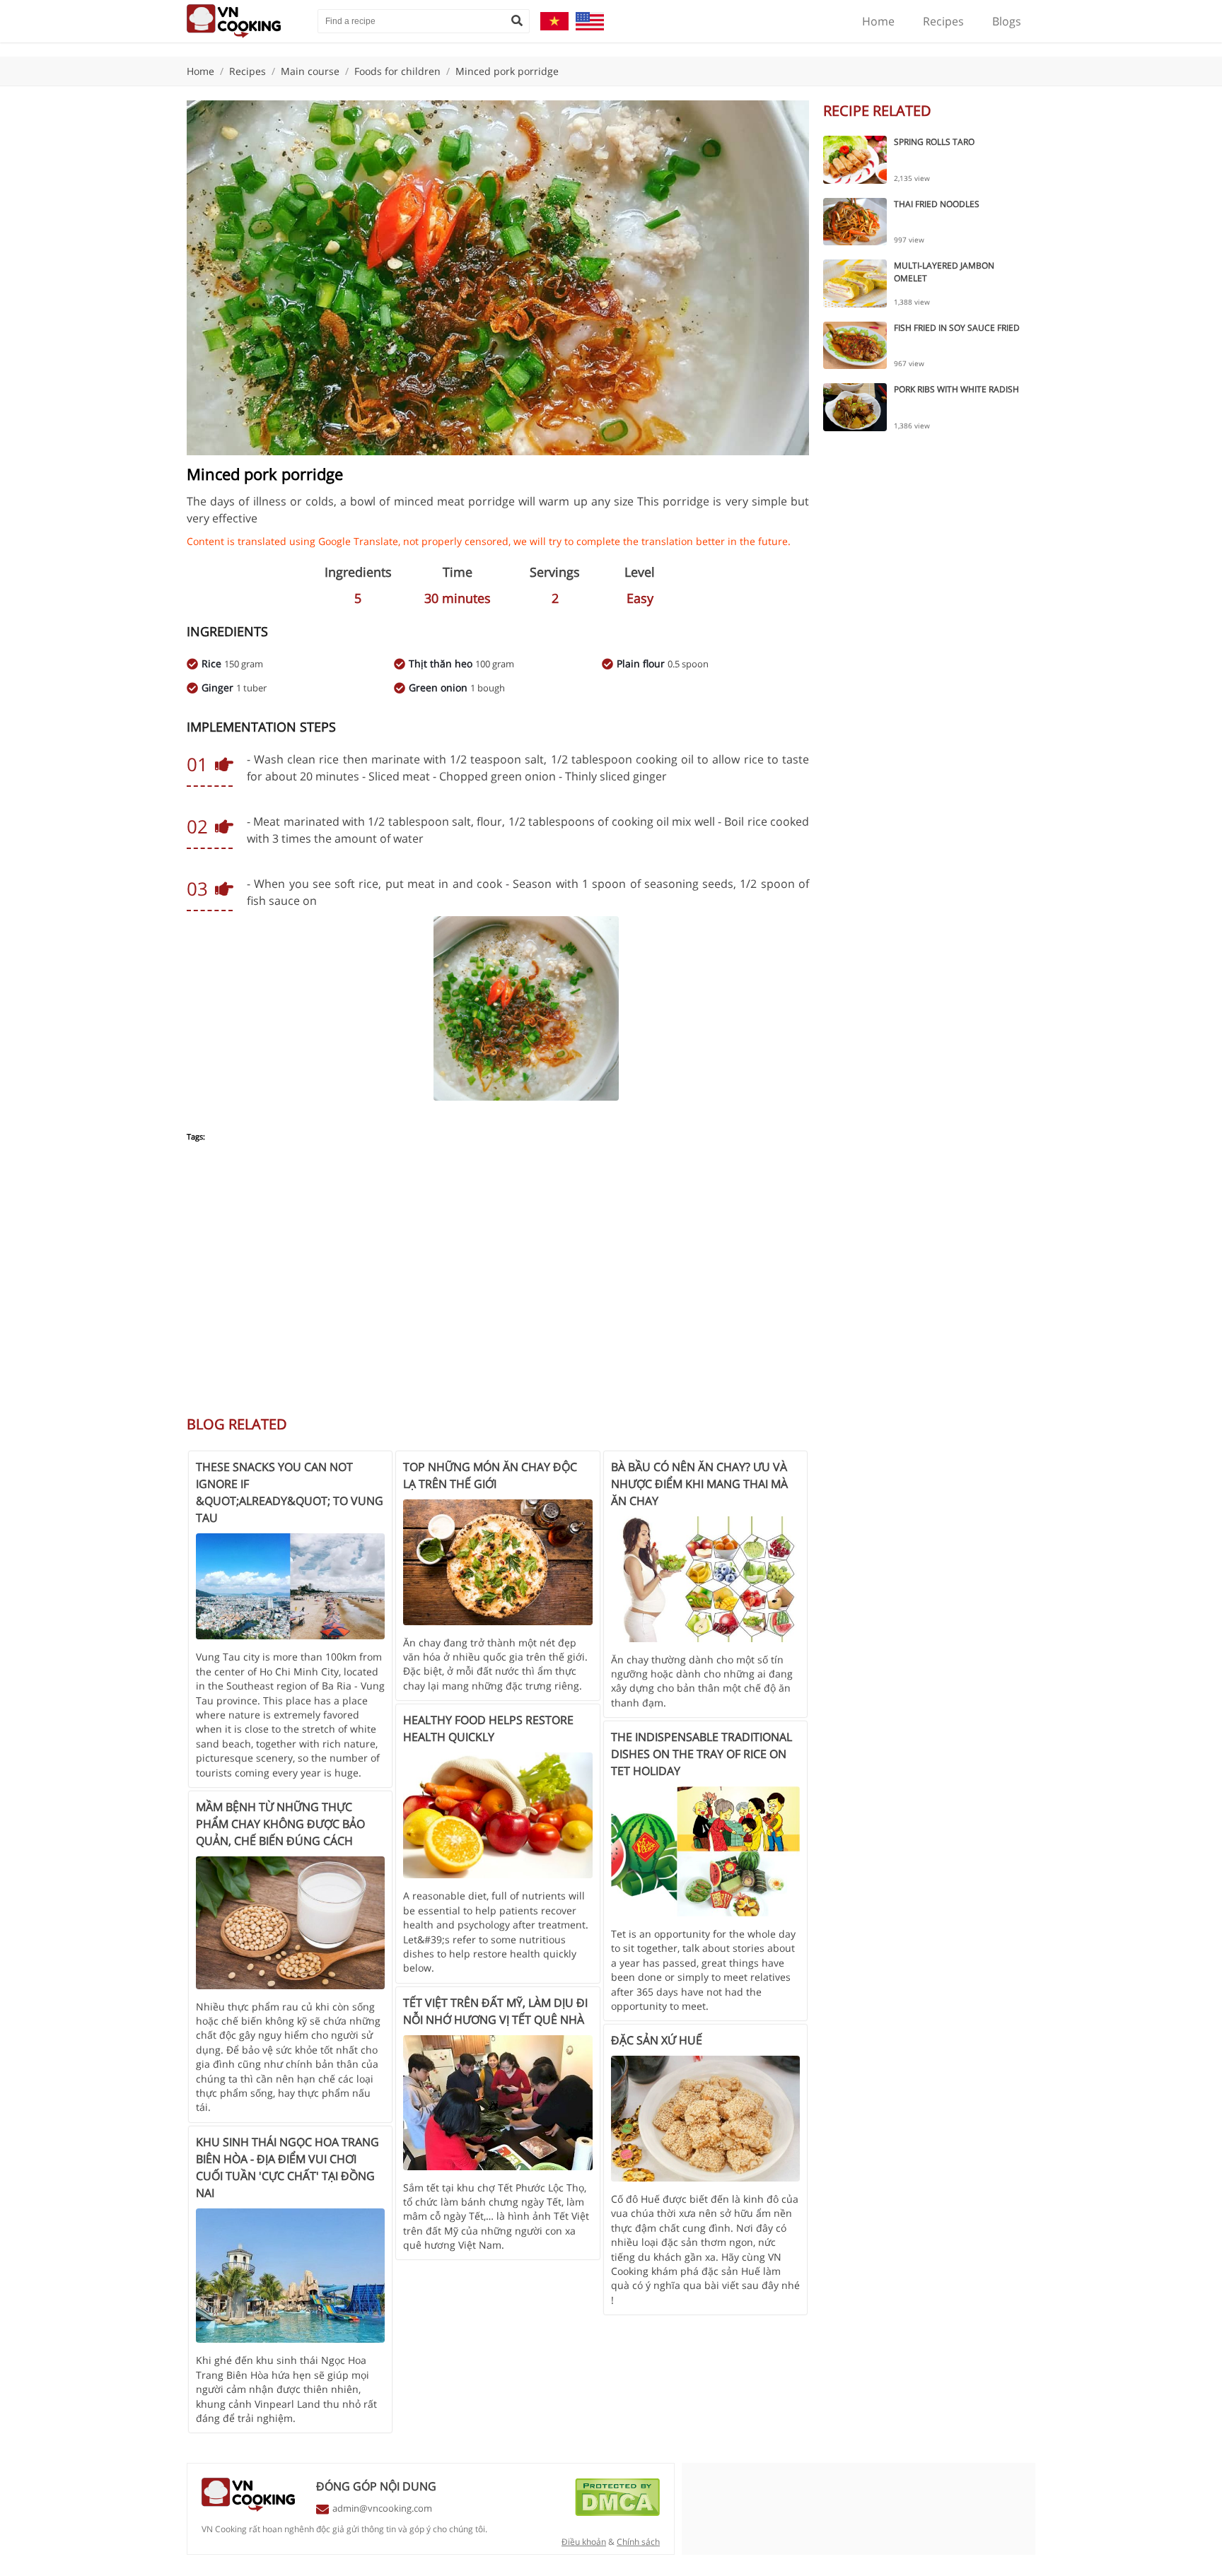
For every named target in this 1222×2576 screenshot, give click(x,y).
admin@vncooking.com (382, 2508)
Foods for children (397, 71)
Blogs (1007, 21)
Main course (310, 71)
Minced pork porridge (507, 71)
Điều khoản (584, 2542)
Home (878, 21)
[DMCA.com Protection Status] (617, 2512)
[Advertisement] (498, 1287)
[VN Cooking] (245, 21)
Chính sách (638, 2542)
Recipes (943, 21)
